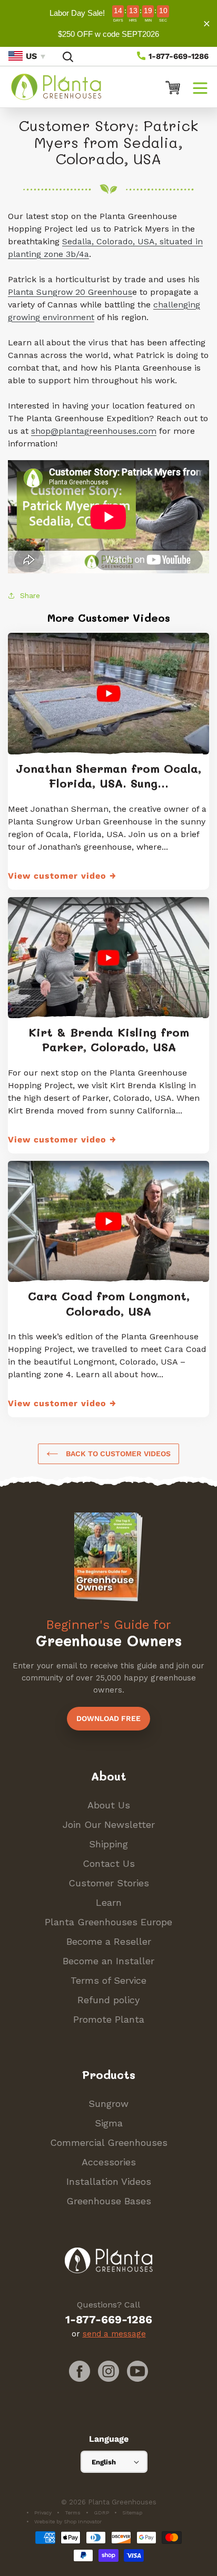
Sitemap (132, 2513)
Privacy (43, 2513)
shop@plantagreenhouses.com (94, 431)
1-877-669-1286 (177, 56)
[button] (200, 87)
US (31, 56)
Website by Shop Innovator (68, 2522)
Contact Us (109, 1863)
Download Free (108, 1718)
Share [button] (30, 595)
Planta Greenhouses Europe (108, 1922)
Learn (109, 1902)
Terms (73, 2513)
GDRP (101, 2513)
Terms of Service (108, 1980)
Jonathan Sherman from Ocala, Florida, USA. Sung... (108, 776)
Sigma (109, 2123)
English (104, 2462)
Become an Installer (108, 1961)
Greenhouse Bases (109, 2201)
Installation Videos (109, 2181)
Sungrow (108, 2103)
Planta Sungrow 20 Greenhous (70, 292)
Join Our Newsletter (109, 1824)
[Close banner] (207, 23)
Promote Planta (109, 2019)
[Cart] (169, 87)
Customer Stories (109, 1883)
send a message (114, 2334)
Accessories (109, 2162)
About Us (109, 1805)
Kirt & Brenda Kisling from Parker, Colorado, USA (109, 1040)
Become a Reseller (109, 1941)
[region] (108, 23)
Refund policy (108, 2000)
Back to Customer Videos (117, 1454)
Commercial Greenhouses (109, 2142)
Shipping (108, 1844)
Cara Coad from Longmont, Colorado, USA (109, 1304)
